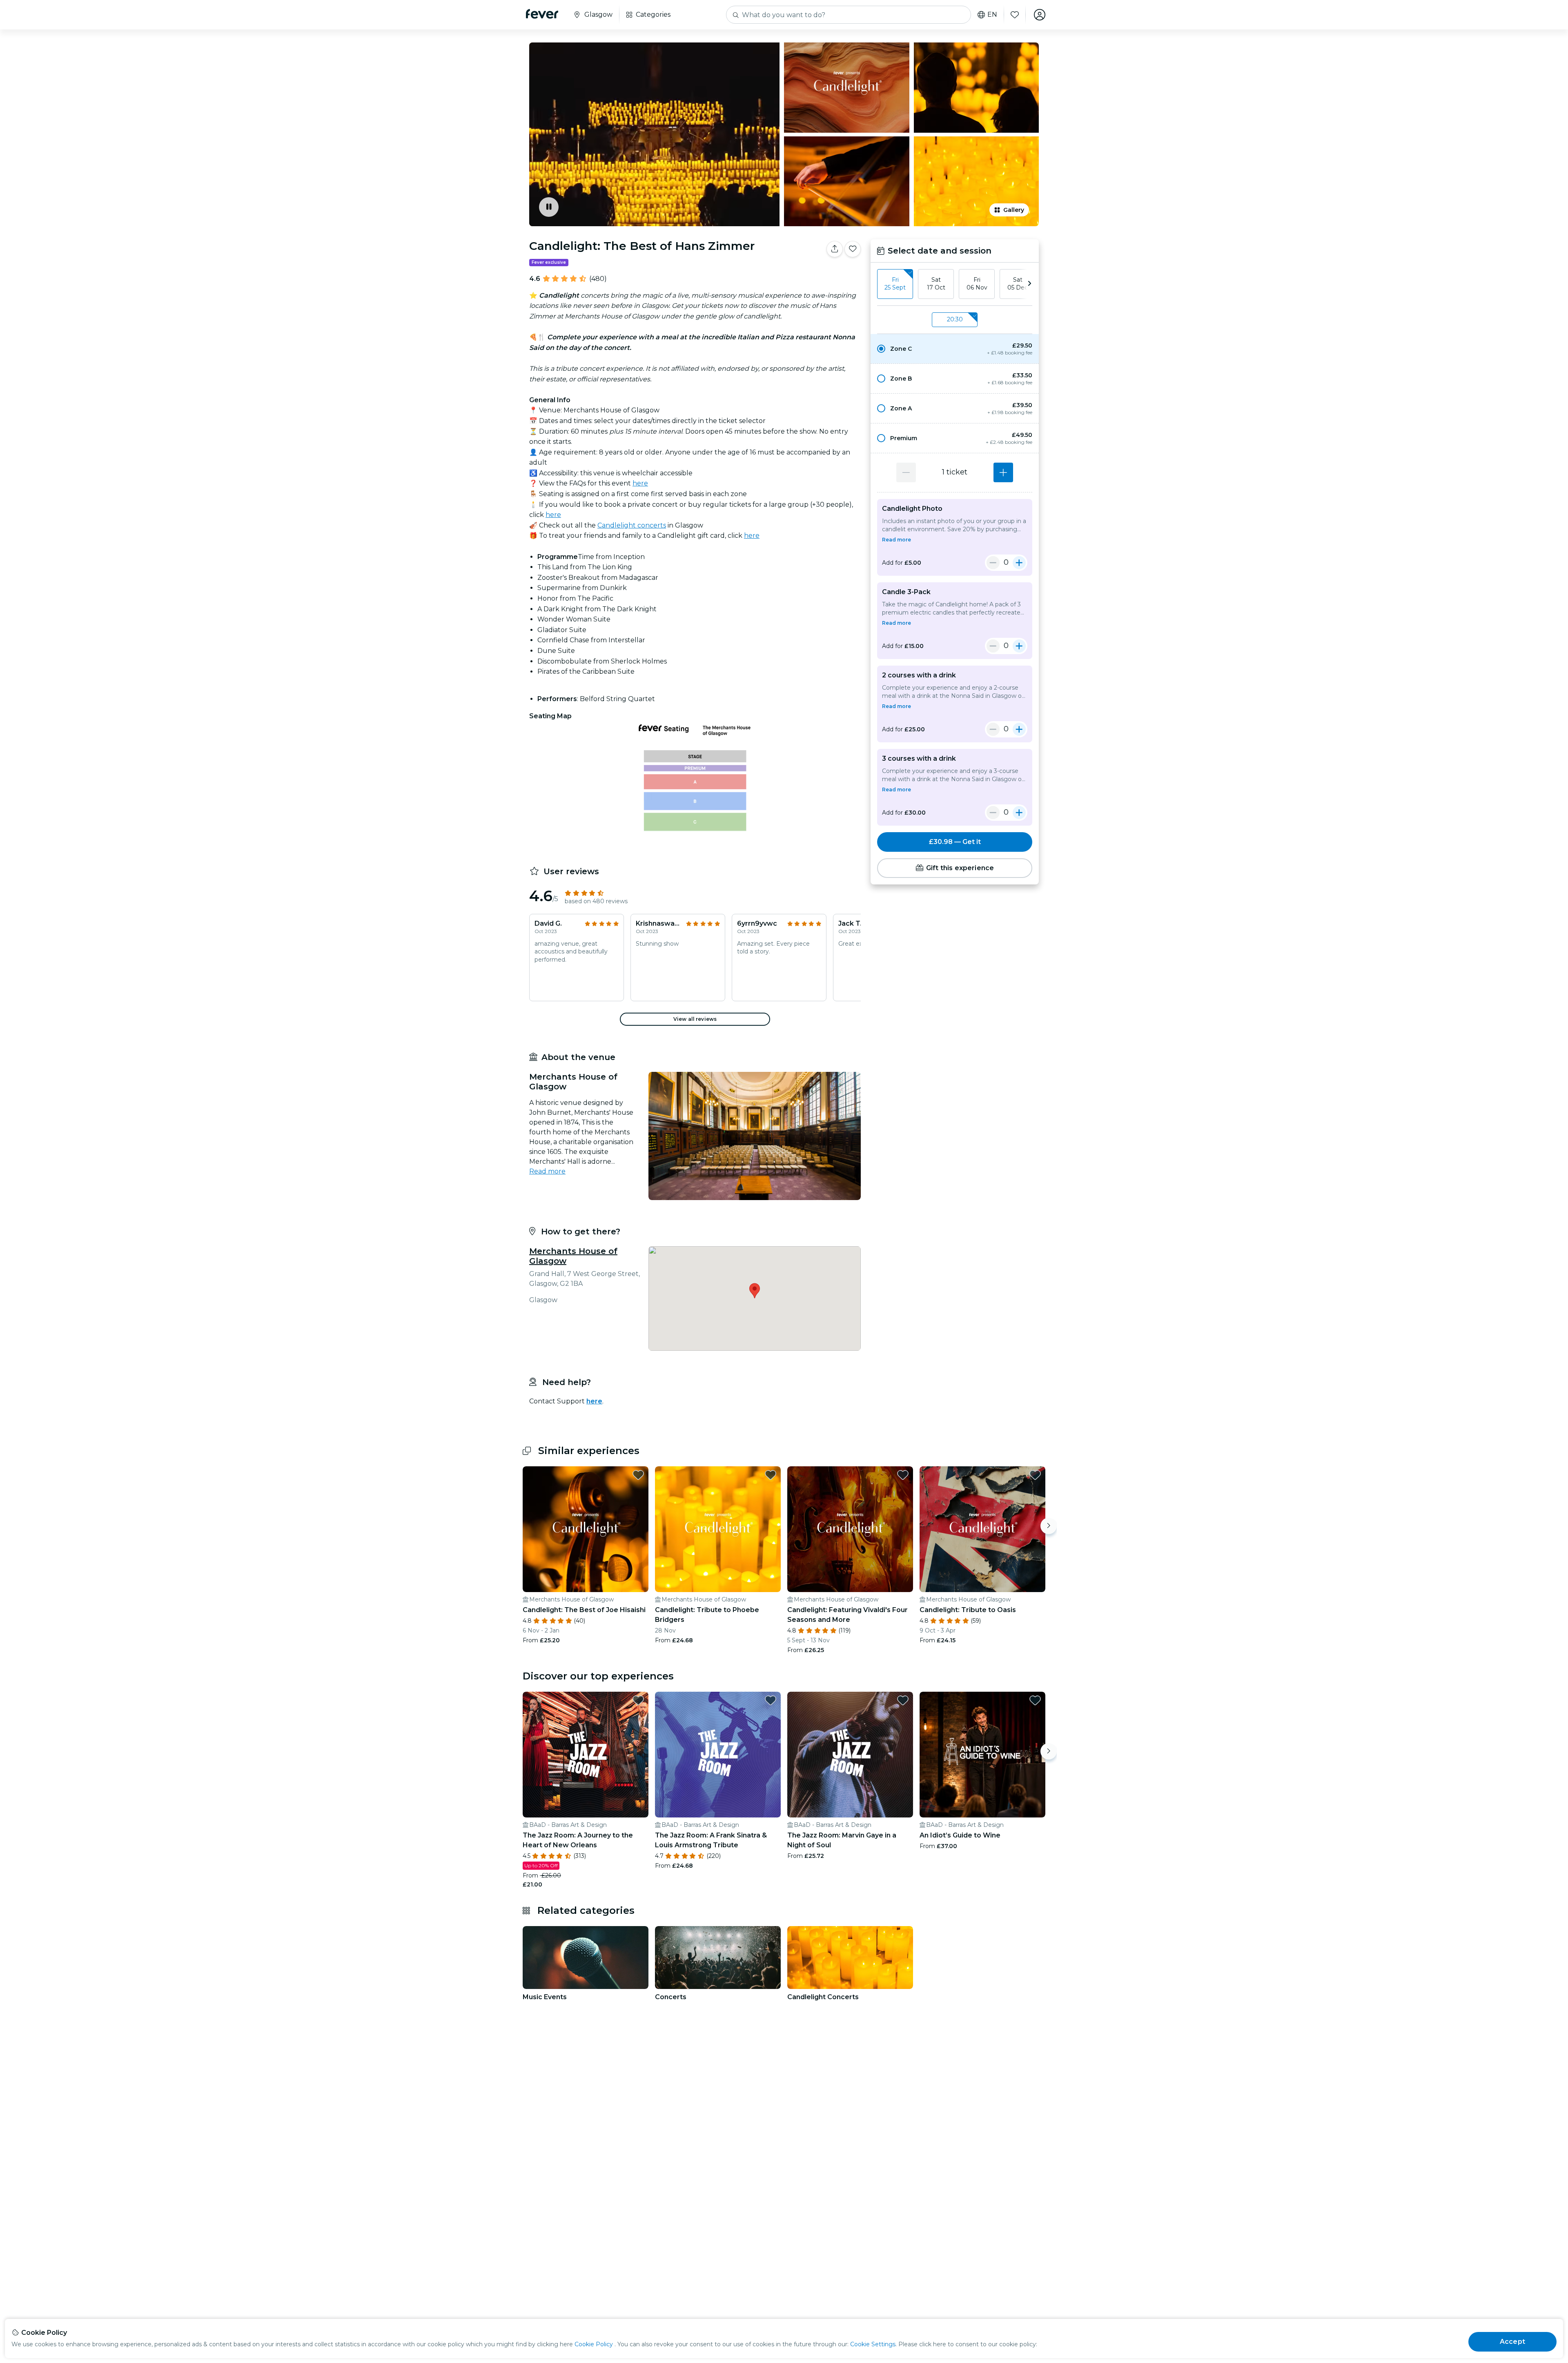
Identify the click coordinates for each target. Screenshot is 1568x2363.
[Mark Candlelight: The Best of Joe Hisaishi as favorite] (638, 1475)
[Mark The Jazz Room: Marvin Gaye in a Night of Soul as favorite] (903, 1700)
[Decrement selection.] (906, 472)
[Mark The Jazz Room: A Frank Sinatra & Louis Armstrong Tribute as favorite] (771, 1700)
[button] (955, 349)
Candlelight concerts (632, 525)
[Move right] (1049, 1526)
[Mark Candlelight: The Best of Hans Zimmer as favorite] (853, 249)
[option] (955, 349)
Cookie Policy (594, 2344)
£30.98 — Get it (955, 842)
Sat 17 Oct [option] (936, 284)
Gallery (1014, 210)
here (640, 483)
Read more (547, 1171)
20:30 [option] (955, 319)
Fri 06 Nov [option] (977, 284)
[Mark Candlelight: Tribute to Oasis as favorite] (1035, 1475)
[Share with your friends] (835, 249)
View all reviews (695, 1019)
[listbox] (955, 284)
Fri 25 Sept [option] (895, 284)
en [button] (992, 15)
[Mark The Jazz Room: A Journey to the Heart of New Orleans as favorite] (638, 1700)
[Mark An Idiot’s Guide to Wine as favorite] (1035, 1700)
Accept (1512, 2342)
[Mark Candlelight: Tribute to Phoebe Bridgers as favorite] (771, 1475)
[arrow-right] (1029, 284)
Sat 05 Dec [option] (1018, 284)
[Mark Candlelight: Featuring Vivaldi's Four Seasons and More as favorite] (903, 1475)
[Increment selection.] (1003, 472)
